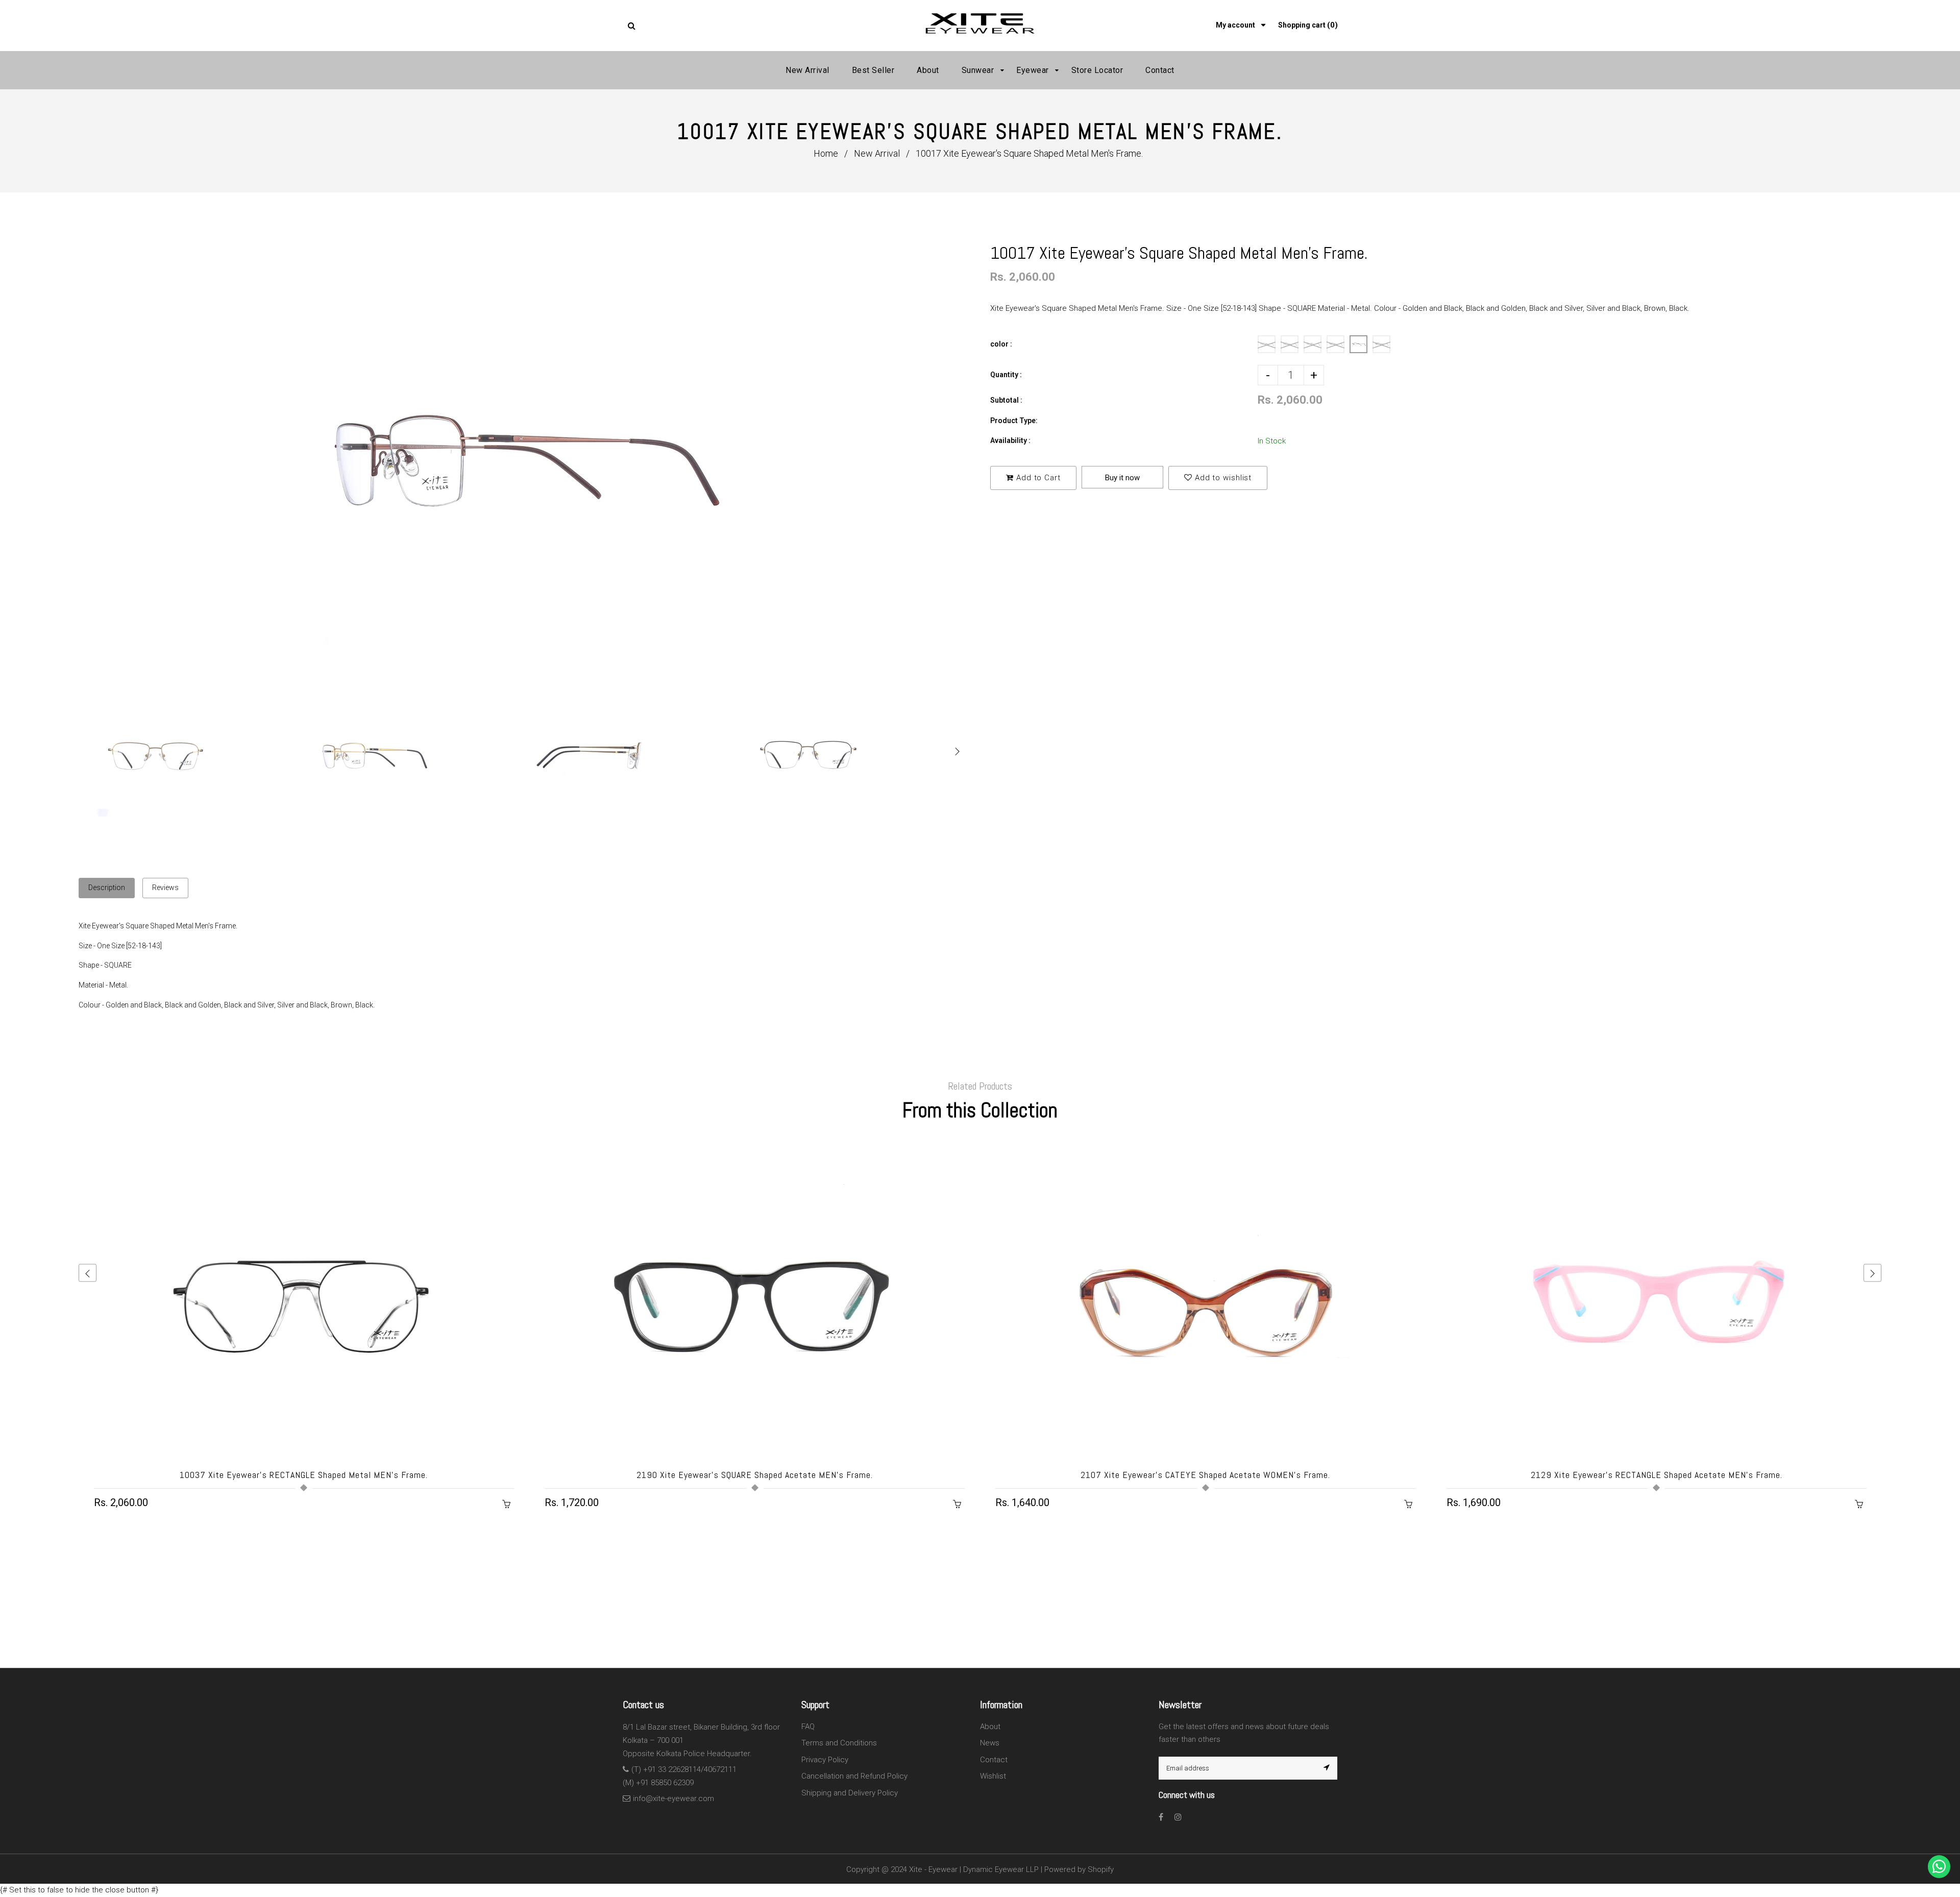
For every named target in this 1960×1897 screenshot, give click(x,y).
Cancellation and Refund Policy (854, 1776)
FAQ (808, 1727)
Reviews (165, 888)
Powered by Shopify (1079, 1869)
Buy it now (1122, 478)
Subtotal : (1006, 400)
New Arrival (877, 153)
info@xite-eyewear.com (673, 1799)
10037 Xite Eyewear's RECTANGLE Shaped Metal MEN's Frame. (304, 1475)
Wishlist (993, 1776)
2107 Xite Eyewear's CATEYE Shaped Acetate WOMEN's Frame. (1205, 1475)
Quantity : (1006, 375)
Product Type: (1014, 421)
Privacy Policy (825, 1760)
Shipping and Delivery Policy (850, 1793)
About (990, 1727)
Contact (994, 1760)
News (990, 1743)
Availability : (1010, 440)
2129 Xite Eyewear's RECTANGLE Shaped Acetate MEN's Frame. (1657, 1475)
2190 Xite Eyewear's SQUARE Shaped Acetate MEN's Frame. (755, 1475)
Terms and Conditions (839, 1743)
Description (107, 888)
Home (826, 153)
